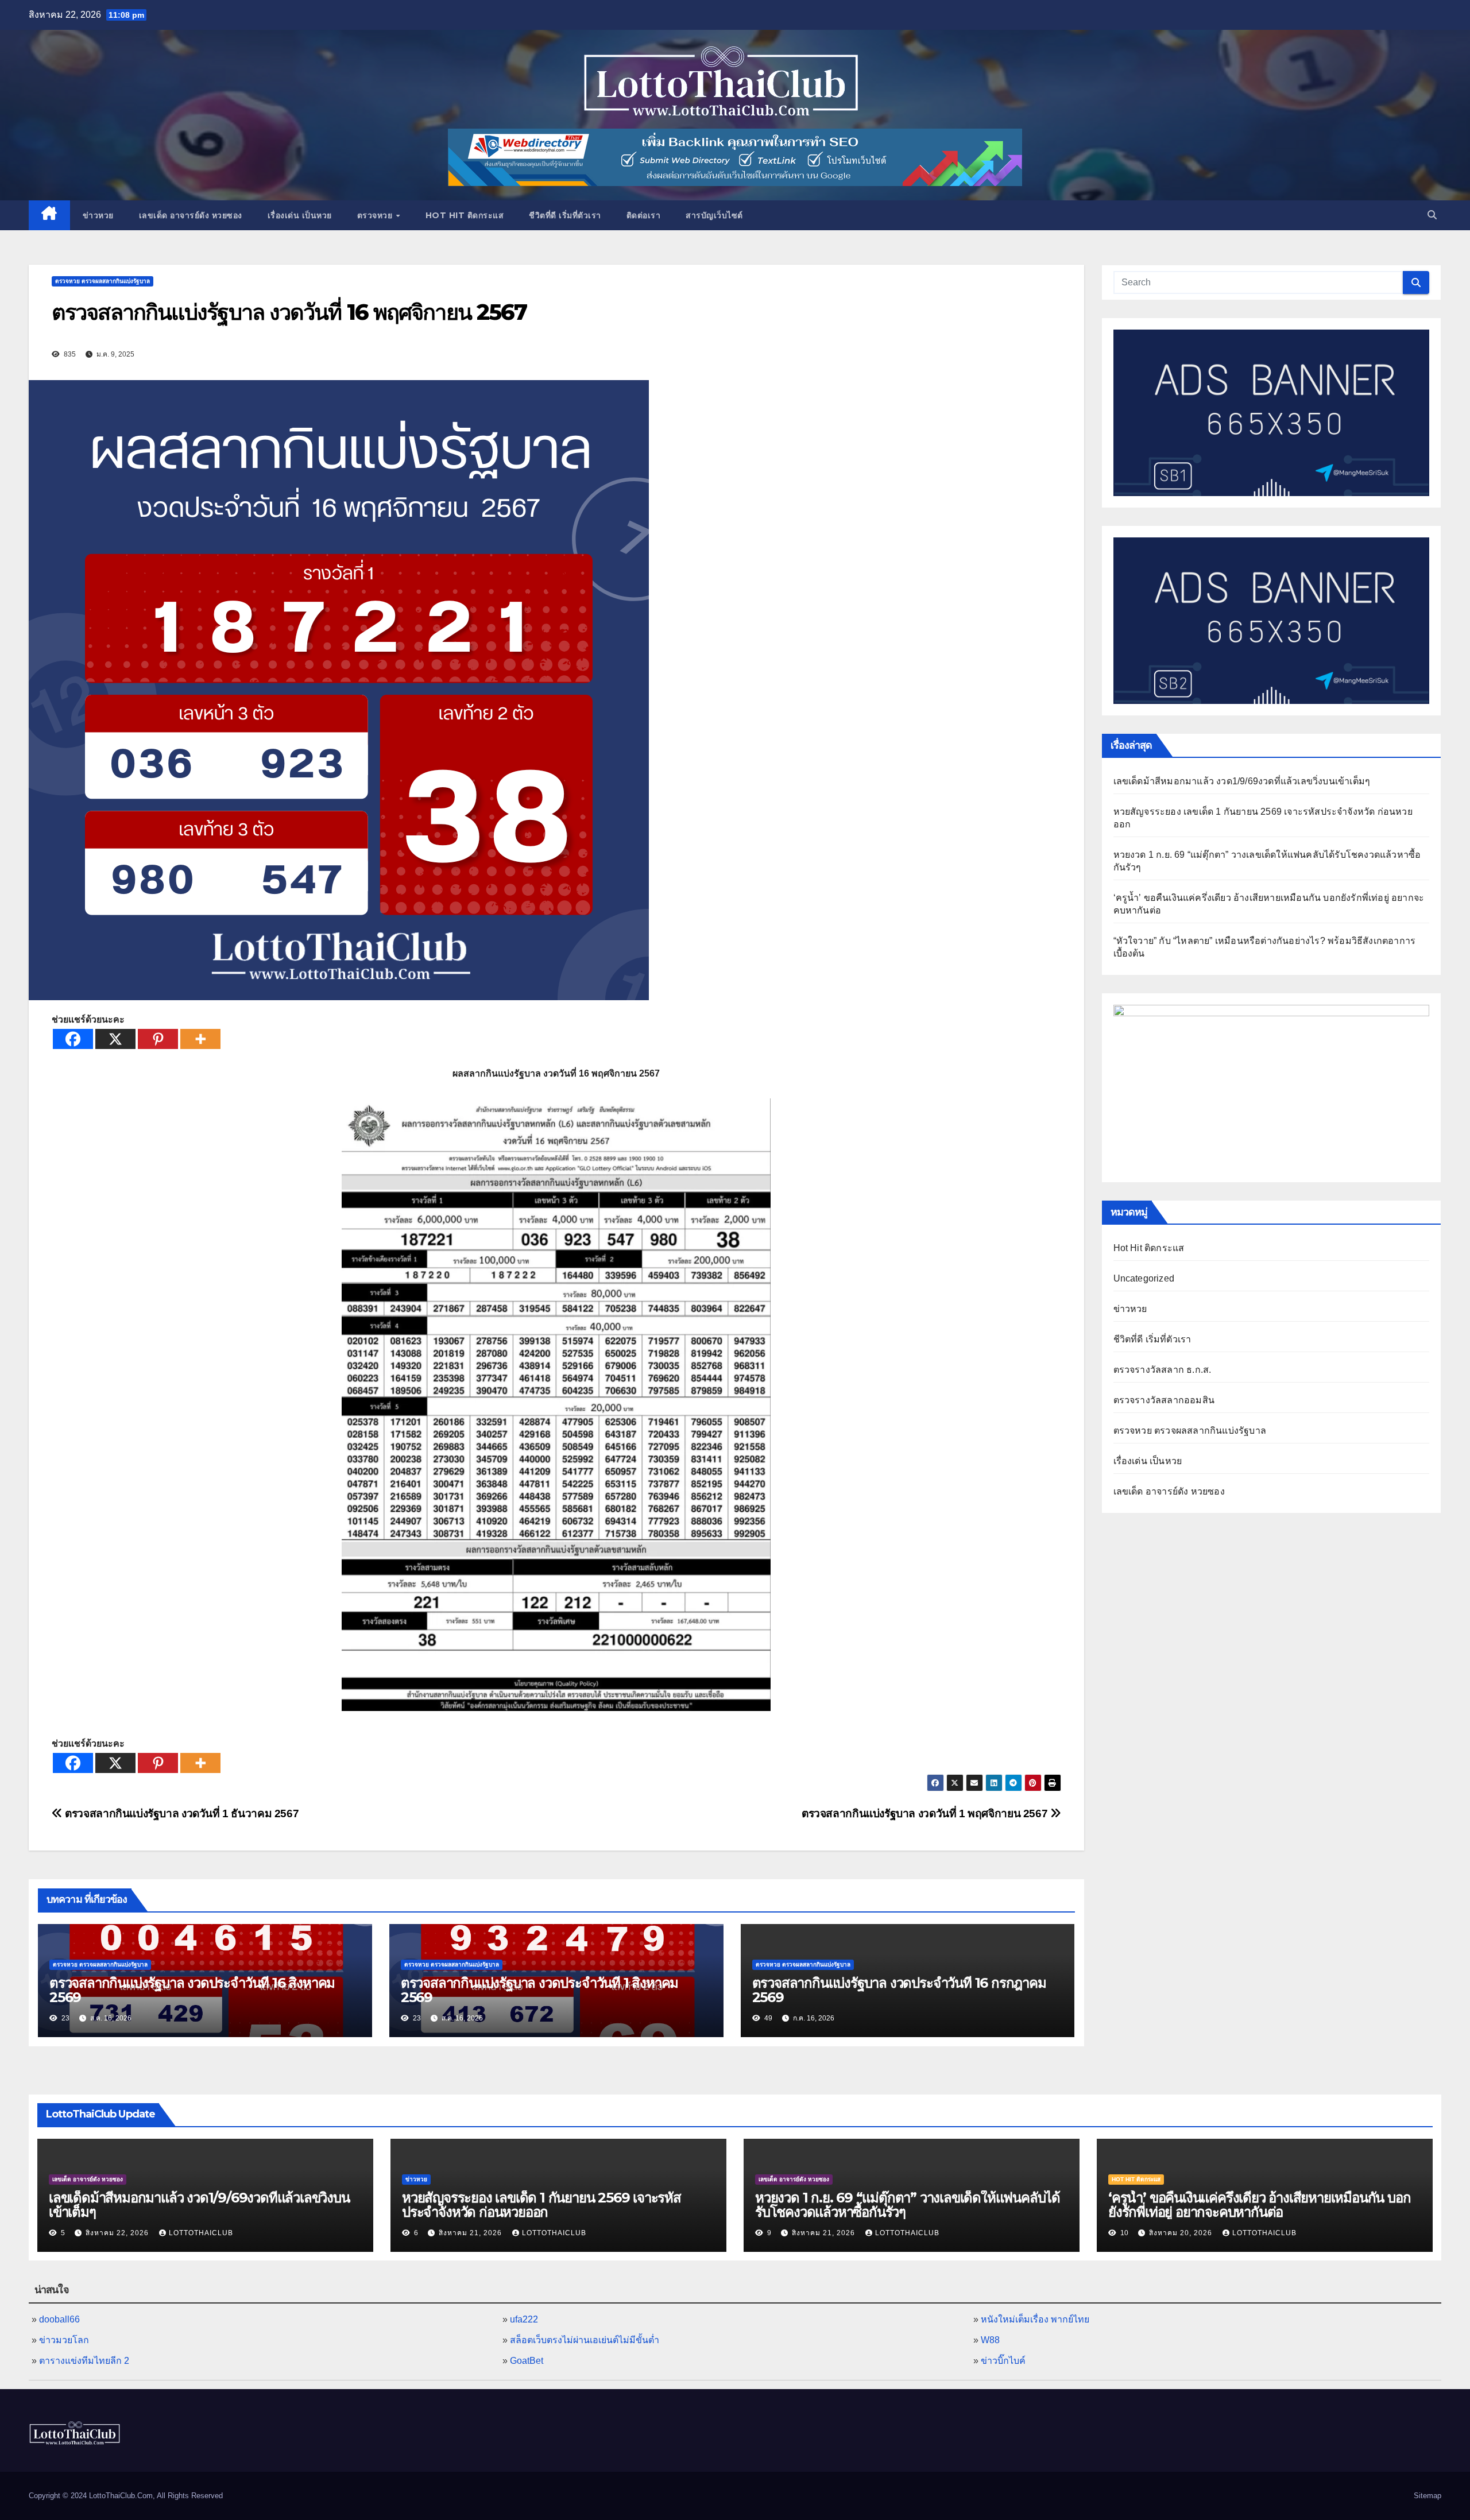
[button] (1432, 215)
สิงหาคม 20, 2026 (1182, 2233)
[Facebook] (73, 1039)
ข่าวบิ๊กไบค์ (1003, 2361)
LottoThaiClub (201, 2233)
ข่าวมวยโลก (64, 2340)
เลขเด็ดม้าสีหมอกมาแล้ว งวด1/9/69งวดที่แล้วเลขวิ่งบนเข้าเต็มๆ (1242, 781)
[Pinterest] (158, 1039)
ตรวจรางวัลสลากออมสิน (1164, 1400)
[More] (200, 1039)
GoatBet (527, 2361)
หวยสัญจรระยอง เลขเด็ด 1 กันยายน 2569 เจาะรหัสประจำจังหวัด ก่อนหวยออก (541, 2205)
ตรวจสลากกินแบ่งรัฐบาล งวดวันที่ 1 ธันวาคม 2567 (181, 1813)
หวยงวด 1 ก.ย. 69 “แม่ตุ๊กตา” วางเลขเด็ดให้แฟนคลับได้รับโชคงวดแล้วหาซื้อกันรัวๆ (908, 2205)
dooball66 (59, 2319)
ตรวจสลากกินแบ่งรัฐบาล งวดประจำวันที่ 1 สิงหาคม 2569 (539, 1990)
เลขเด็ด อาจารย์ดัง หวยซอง (191, 215)
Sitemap (1428, 2496)
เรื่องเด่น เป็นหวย (300, 215)
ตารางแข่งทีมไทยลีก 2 (84, 2361)
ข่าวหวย (98, 215)
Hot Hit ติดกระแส (465, 215)
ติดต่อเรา (644, 215)
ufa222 (524, 2319)
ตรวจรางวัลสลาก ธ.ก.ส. (1163, 1370)
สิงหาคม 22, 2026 (118, 2233)
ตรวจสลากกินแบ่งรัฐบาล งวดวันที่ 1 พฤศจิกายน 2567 (926, 1813)
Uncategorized (1144, 1278)
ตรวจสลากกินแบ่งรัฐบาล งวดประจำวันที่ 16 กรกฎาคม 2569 (899, 1990)
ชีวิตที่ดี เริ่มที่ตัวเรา (565, 215)
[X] (115, 1039)
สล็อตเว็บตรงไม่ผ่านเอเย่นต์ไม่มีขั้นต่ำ (585, 2340)
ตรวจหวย (376, 215)
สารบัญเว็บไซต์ (714, 215)
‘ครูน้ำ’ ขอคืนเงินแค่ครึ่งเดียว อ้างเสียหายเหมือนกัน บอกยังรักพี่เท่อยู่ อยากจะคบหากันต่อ (1259, 2205)
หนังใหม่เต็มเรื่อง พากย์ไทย (1035, 2319)
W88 (990, 2340)
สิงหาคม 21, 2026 (471, 2233)
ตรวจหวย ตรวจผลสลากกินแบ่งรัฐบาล (102, 281)
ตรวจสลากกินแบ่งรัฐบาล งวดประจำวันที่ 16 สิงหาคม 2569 (192, 1990)
